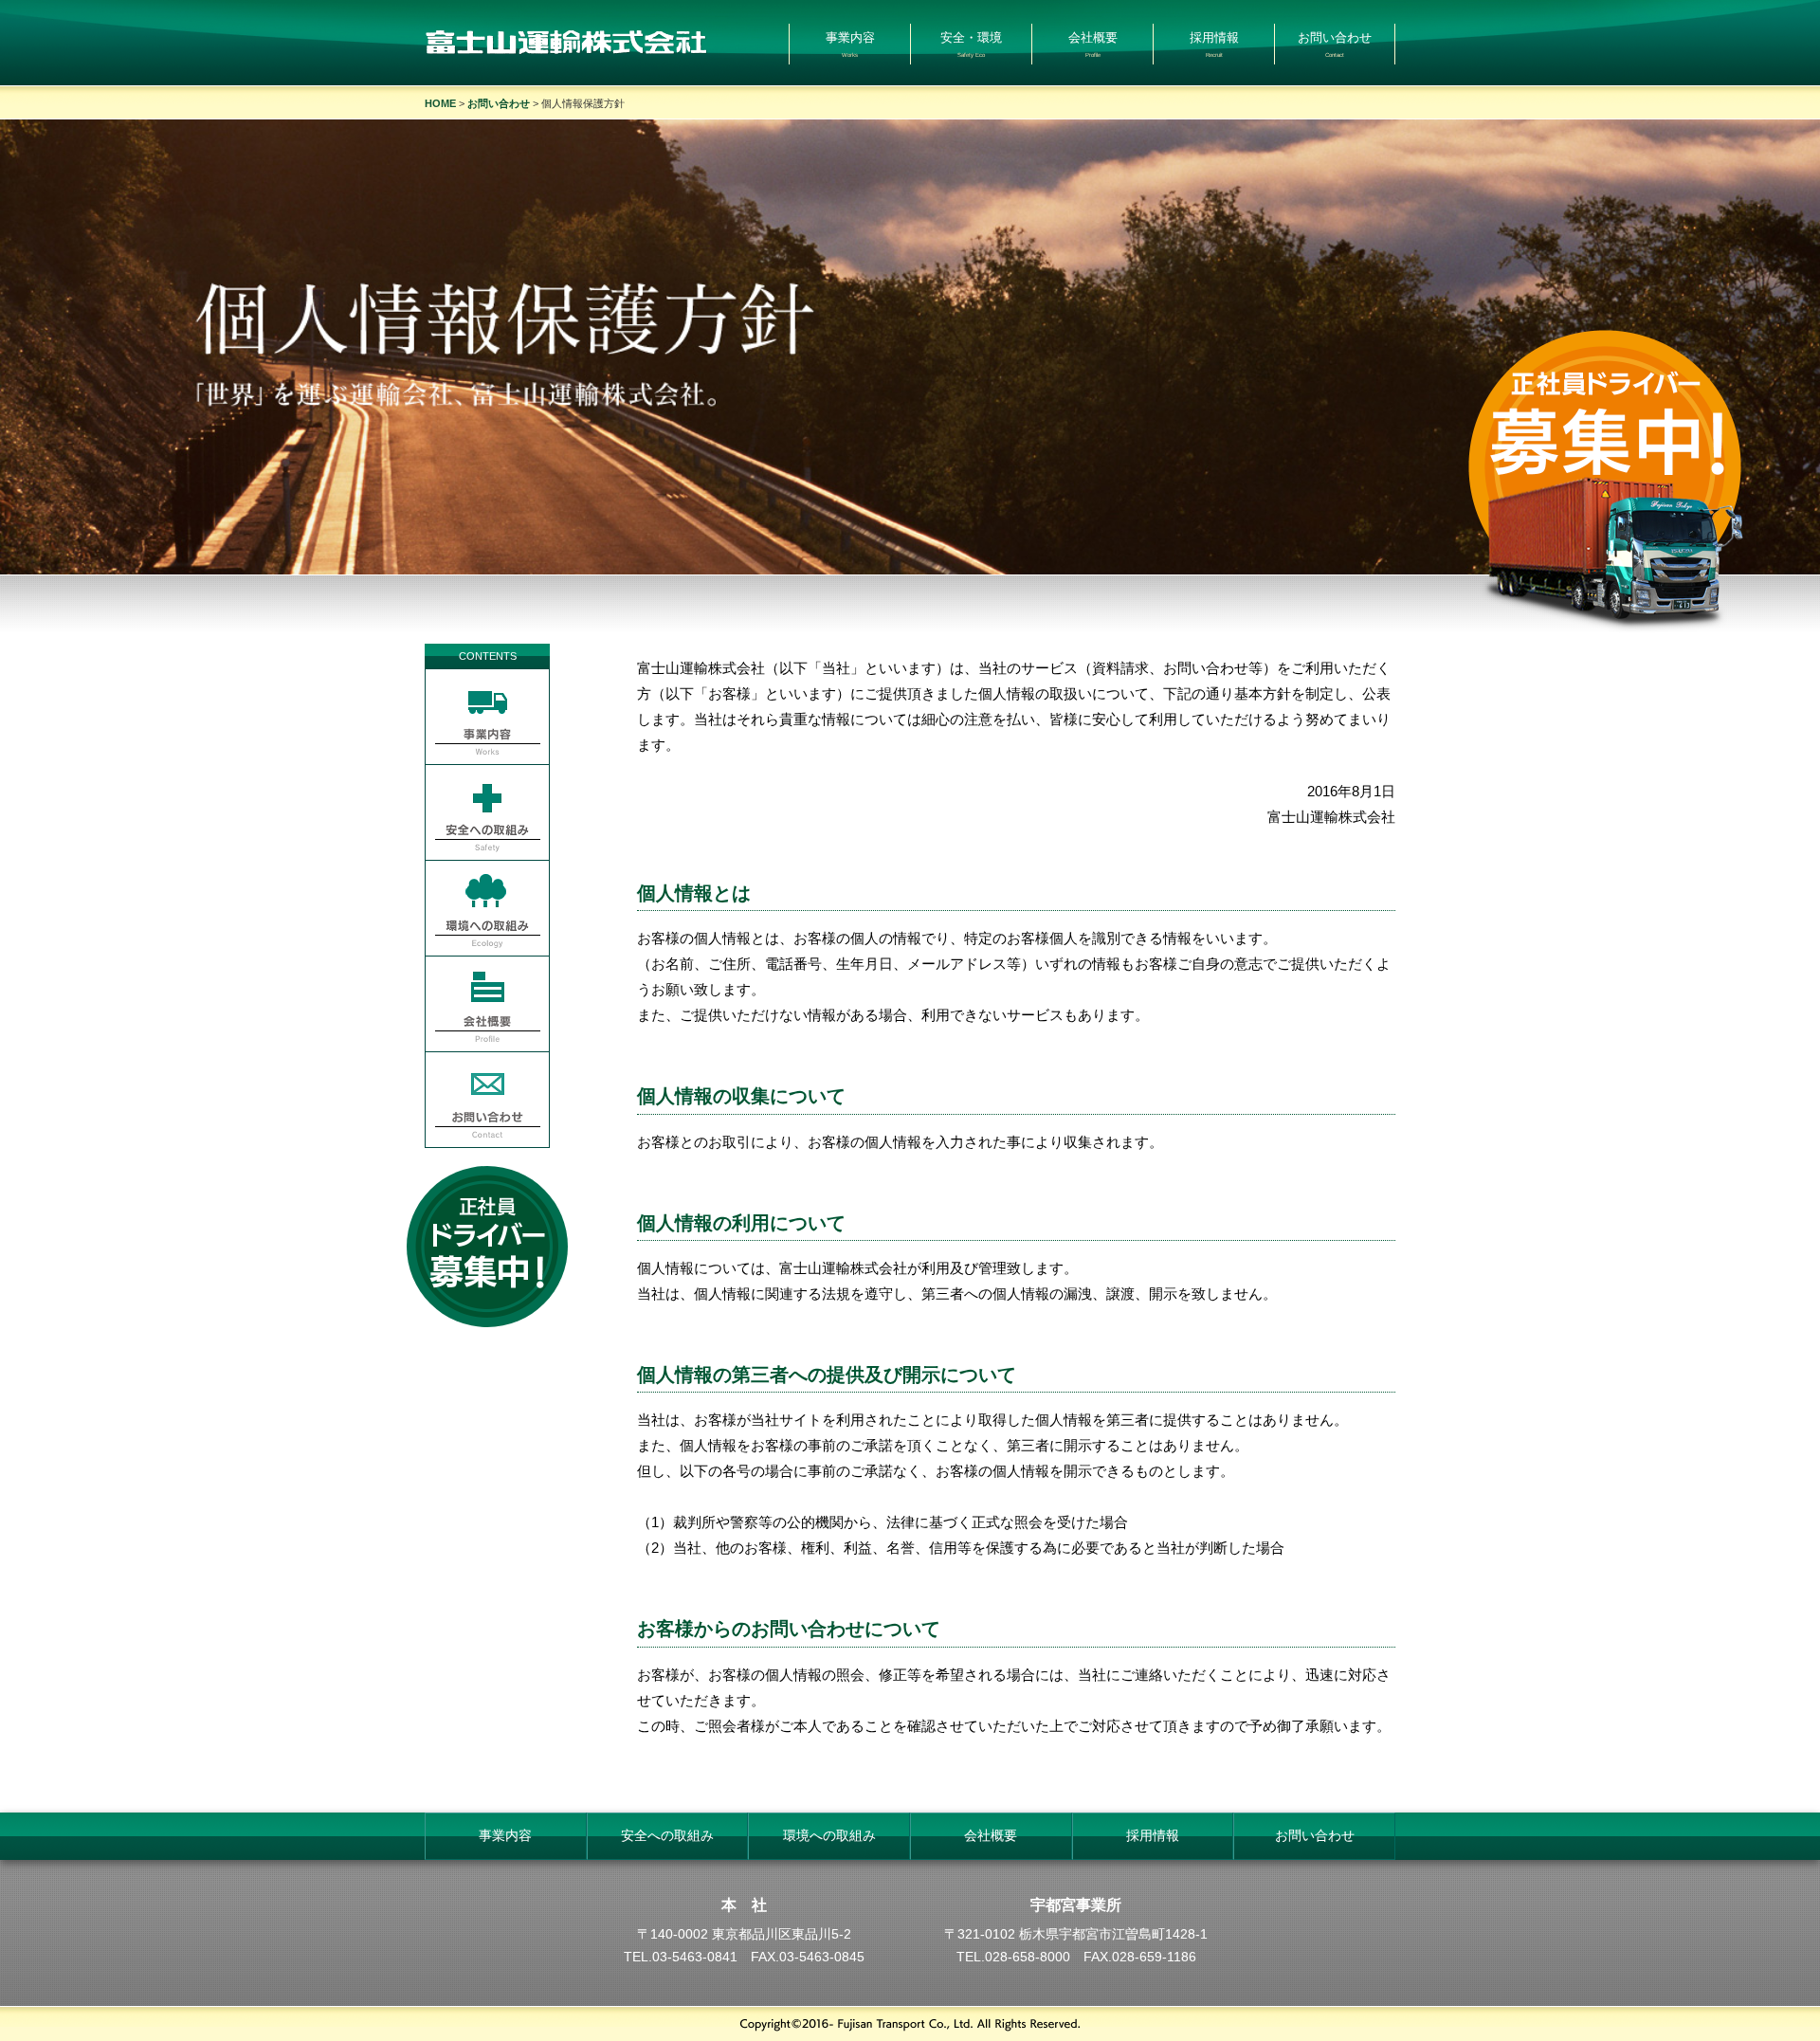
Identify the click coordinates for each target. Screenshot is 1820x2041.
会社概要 (1093, 44)
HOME (440, 103)
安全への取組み (667, 1836)
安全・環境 (971, 44)
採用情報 (1214, 44)
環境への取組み (829, 1836)
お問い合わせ (1335, 44)
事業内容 (850, 44)
